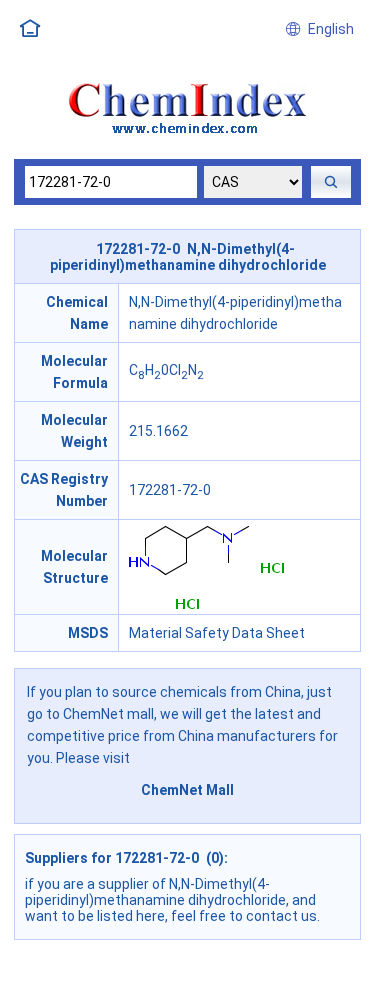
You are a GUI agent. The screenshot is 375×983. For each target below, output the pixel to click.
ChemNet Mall (187, 790)
